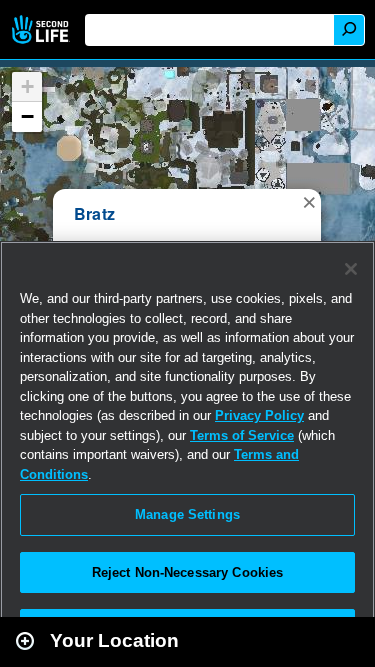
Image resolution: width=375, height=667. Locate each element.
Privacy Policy (259, 415)
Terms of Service (242, 435)
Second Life (42, 29)
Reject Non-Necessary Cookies (188, 572)
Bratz (94, 213)
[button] (309, 201)
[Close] (351, 269)
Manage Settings (187, 514)
